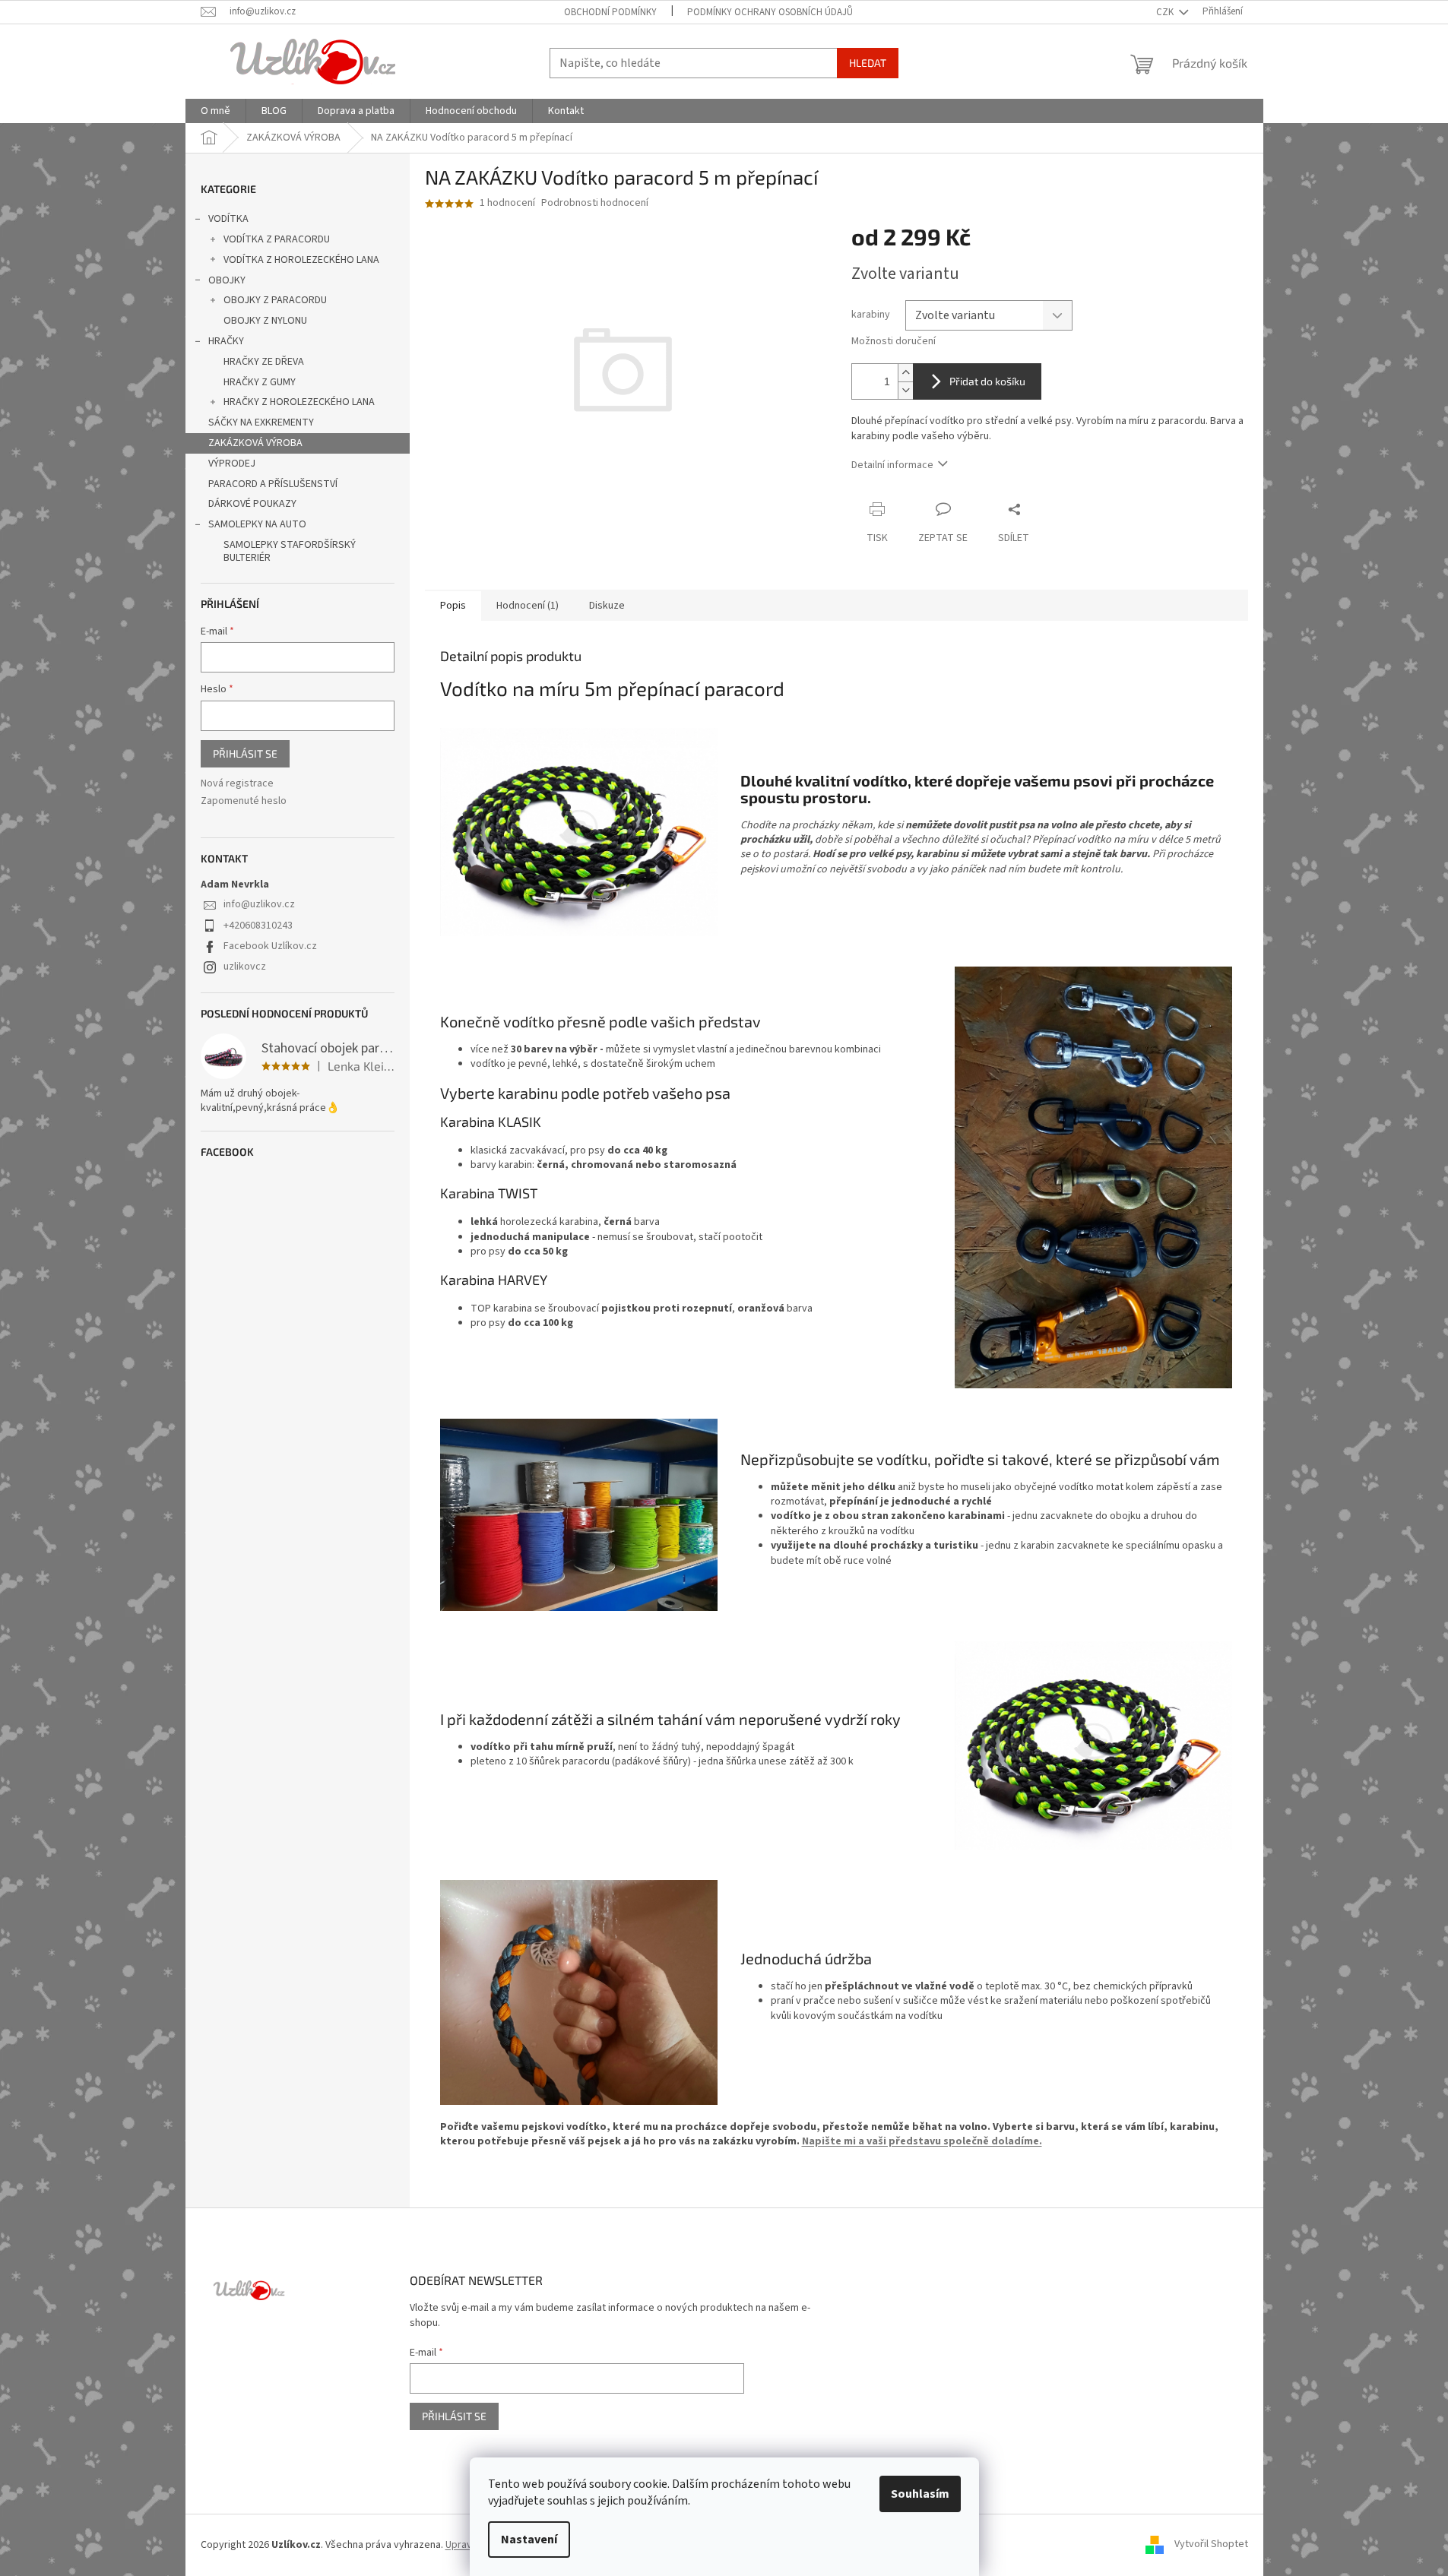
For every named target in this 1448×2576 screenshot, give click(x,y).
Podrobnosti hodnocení (595, 203)
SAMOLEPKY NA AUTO (257, 524)
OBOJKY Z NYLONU (265, 321)
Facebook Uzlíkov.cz (270, 946)
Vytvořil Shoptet (1211, 2545)
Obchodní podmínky (610, 12)
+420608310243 (258, 926)
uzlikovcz (245, 967)
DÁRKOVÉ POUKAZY (252, 504)
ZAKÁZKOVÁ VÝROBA (255, 443)
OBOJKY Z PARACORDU (275, 300)
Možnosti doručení (894, 342)
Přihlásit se (245, 753)
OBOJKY (227, 280)
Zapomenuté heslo (244, 801)
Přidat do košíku (987, 381)
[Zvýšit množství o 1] (905, 373)
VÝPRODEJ (232, 464)
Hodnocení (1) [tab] (528, 606)
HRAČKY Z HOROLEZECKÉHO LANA (299, 402)
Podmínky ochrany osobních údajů (770, 12)
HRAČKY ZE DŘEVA (264, 362)
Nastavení (529, 2540)
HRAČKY (226, 341)
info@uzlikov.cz (259, 904)
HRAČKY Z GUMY (260, 382)
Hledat (868, 63)
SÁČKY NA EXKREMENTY (261, 422)
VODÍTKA (228, 219)
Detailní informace (892, 465)
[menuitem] (215, 111)
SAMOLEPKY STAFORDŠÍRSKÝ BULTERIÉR (290, 551)
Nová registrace (237, 784)
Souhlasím (920, 2494)
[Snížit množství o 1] (905, 390)
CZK (1166, 12)
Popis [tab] (453, 606)
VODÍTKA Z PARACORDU (277, 239)
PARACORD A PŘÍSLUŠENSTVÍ (273, 484)
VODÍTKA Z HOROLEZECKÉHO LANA (301, 260)
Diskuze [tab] (607, 606)
